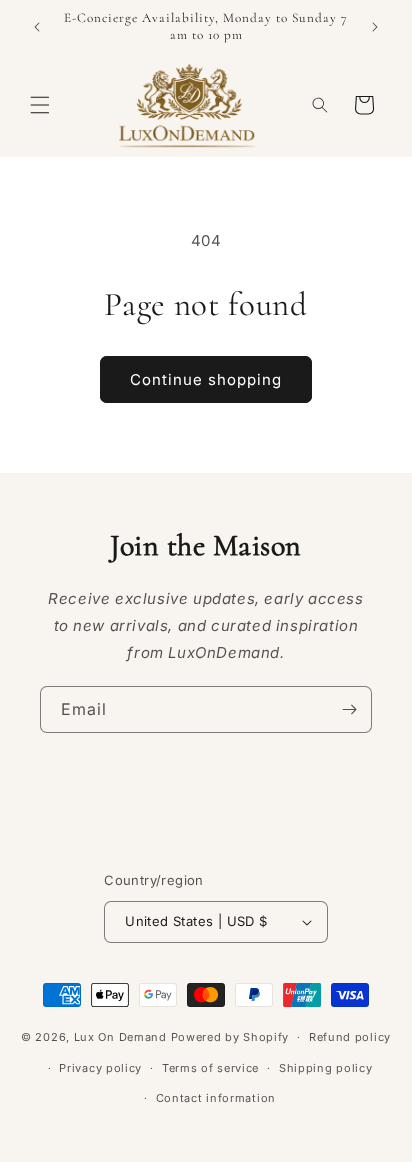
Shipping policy (326, 1068)
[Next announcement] (375, 27)
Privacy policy (100, 1068)
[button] (40, 105)
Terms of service (210, 1068)
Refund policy (350, 1037)
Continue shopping (206, 379)
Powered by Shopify (230, 1037)
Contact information (216, 1098)
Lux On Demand (120, 1037)
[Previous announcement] (37, 27)
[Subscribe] (349, 709)
